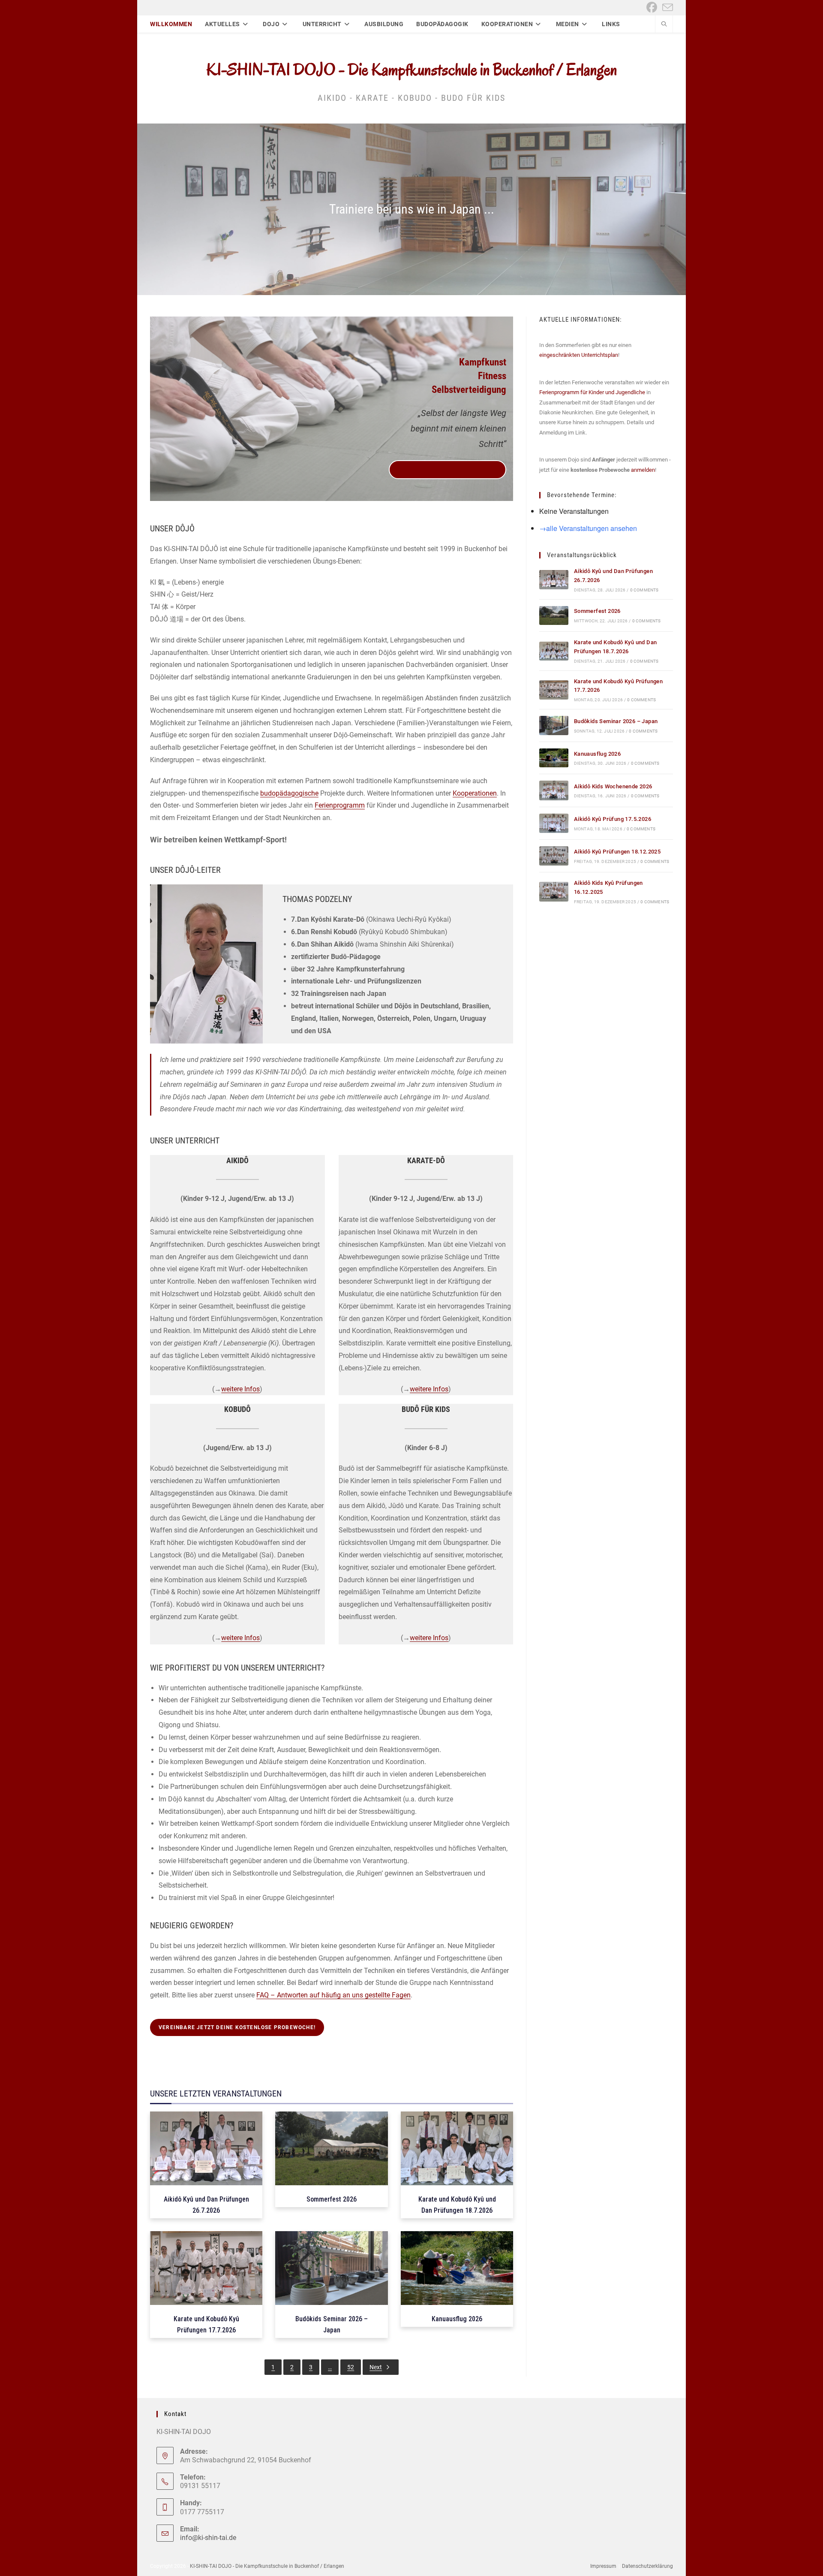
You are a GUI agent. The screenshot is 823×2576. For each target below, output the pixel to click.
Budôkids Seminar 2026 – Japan (616, 721)
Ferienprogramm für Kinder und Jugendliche (592, 392)
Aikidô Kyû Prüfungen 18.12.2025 (617, 852)
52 (351, 2367)
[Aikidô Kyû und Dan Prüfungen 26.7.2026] (554, 580)
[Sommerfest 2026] (554, 616)
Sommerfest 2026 (597, 611)
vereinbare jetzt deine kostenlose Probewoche (448, 470)
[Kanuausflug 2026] (554, 758)
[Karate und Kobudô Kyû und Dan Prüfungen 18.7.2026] (554, 651)
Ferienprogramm (340, 805)
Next (376, 2367)
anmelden (643, 470)
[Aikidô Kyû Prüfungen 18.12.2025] (554, 856)
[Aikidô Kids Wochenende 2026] (554, 790)
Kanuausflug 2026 (597, 754)
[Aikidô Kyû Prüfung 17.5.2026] (554, 823)
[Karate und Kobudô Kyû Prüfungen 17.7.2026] (554, 690)
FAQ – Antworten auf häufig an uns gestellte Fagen (333, 1995)
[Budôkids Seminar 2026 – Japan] (554, 725)
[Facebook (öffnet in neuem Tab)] (652, 8)
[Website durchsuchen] (664, 25)
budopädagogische (289, 793)
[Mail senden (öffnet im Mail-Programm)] (666, 8)
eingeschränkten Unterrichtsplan (579, 355)
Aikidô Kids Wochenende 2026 (613, 786)
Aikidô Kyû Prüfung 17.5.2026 (613, 819)
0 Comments (644, 590)
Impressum (603, 2566)
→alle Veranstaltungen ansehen (588, 528)
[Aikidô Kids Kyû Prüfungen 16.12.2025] (554, 891)
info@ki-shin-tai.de (208, 2538)
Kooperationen (475, 793)
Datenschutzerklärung (647, 2566)
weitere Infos (240, 1389)
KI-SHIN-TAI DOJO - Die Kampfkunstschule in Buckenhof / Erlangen (412, 69)
